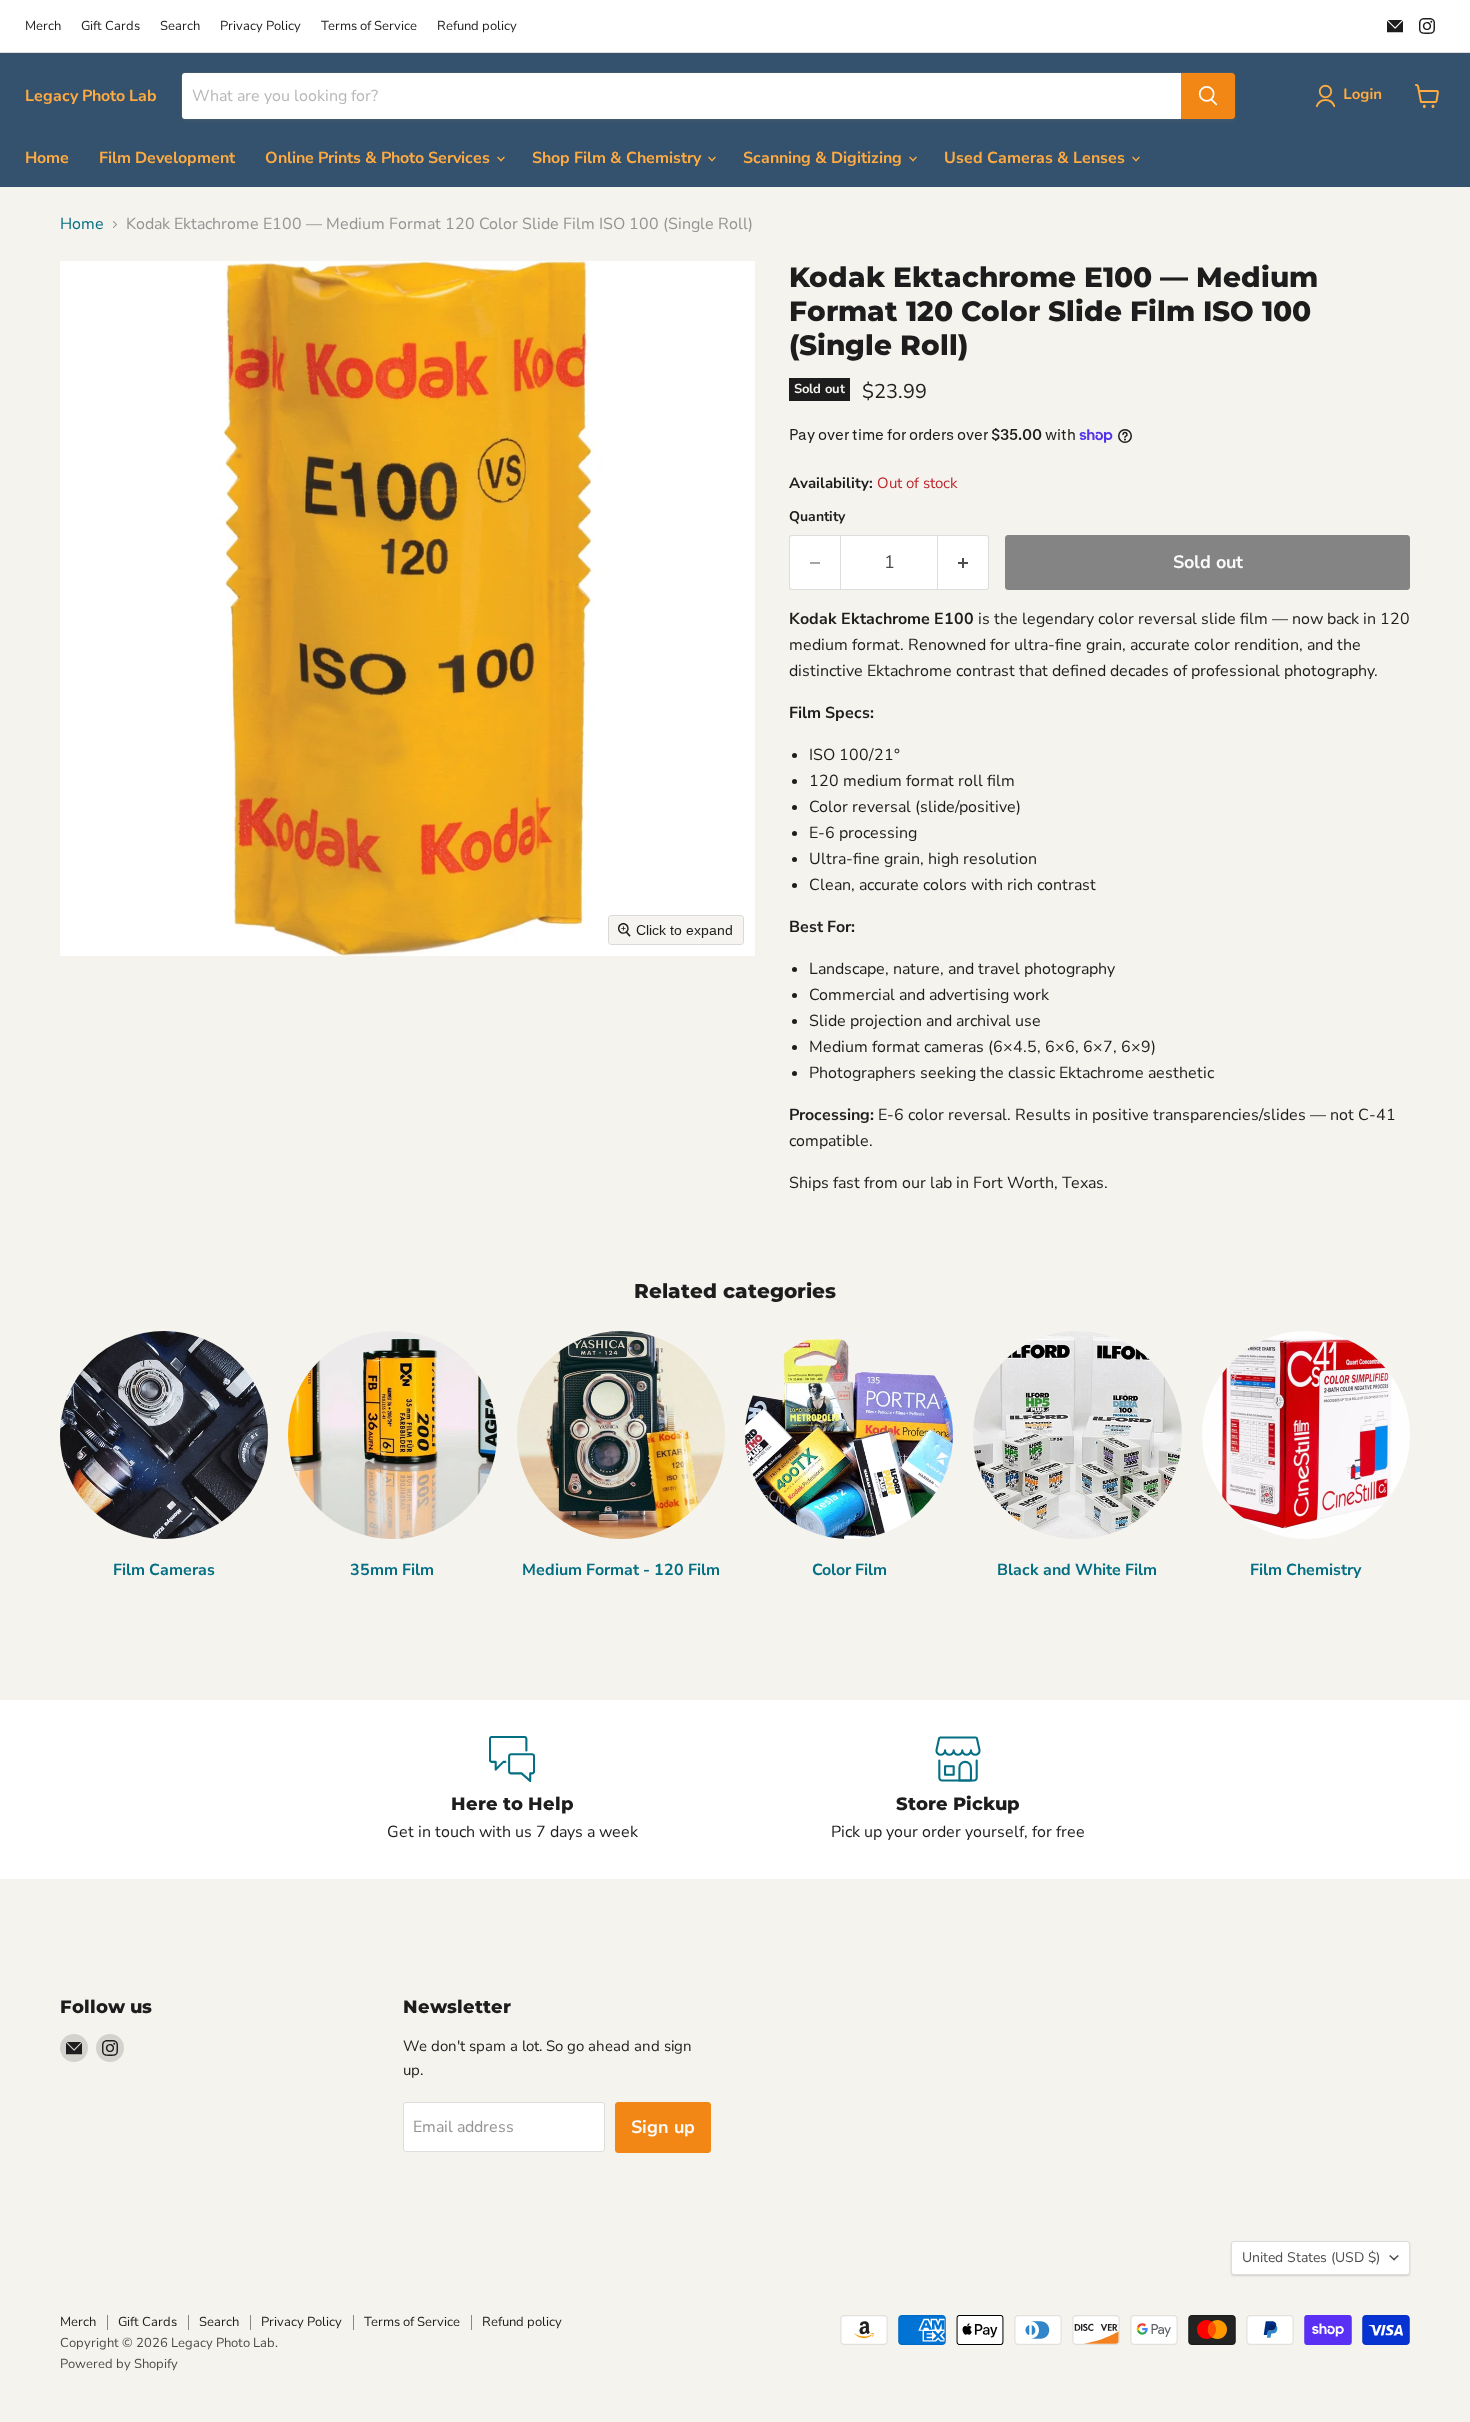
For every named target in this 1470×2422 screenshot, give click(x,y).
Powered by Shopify (119, 2364)
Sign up (663, 2127)
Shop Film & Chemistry (618, 158)
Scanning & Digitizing (824, 158)
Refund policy (477, 26)
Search (180, 26)
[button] (1352, 96)
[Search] (1208, 96)
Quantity (817, 517)
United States (1311, 2257)
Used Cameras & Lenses (1036, 158)
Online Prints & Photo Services (379, 158)
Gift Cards (110, 26)
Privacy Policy (260, 26)
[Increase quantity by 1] (963, 562)
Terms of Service (369, 26)
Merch (43, 26)
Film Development (167, 158)
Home (47, 158)
